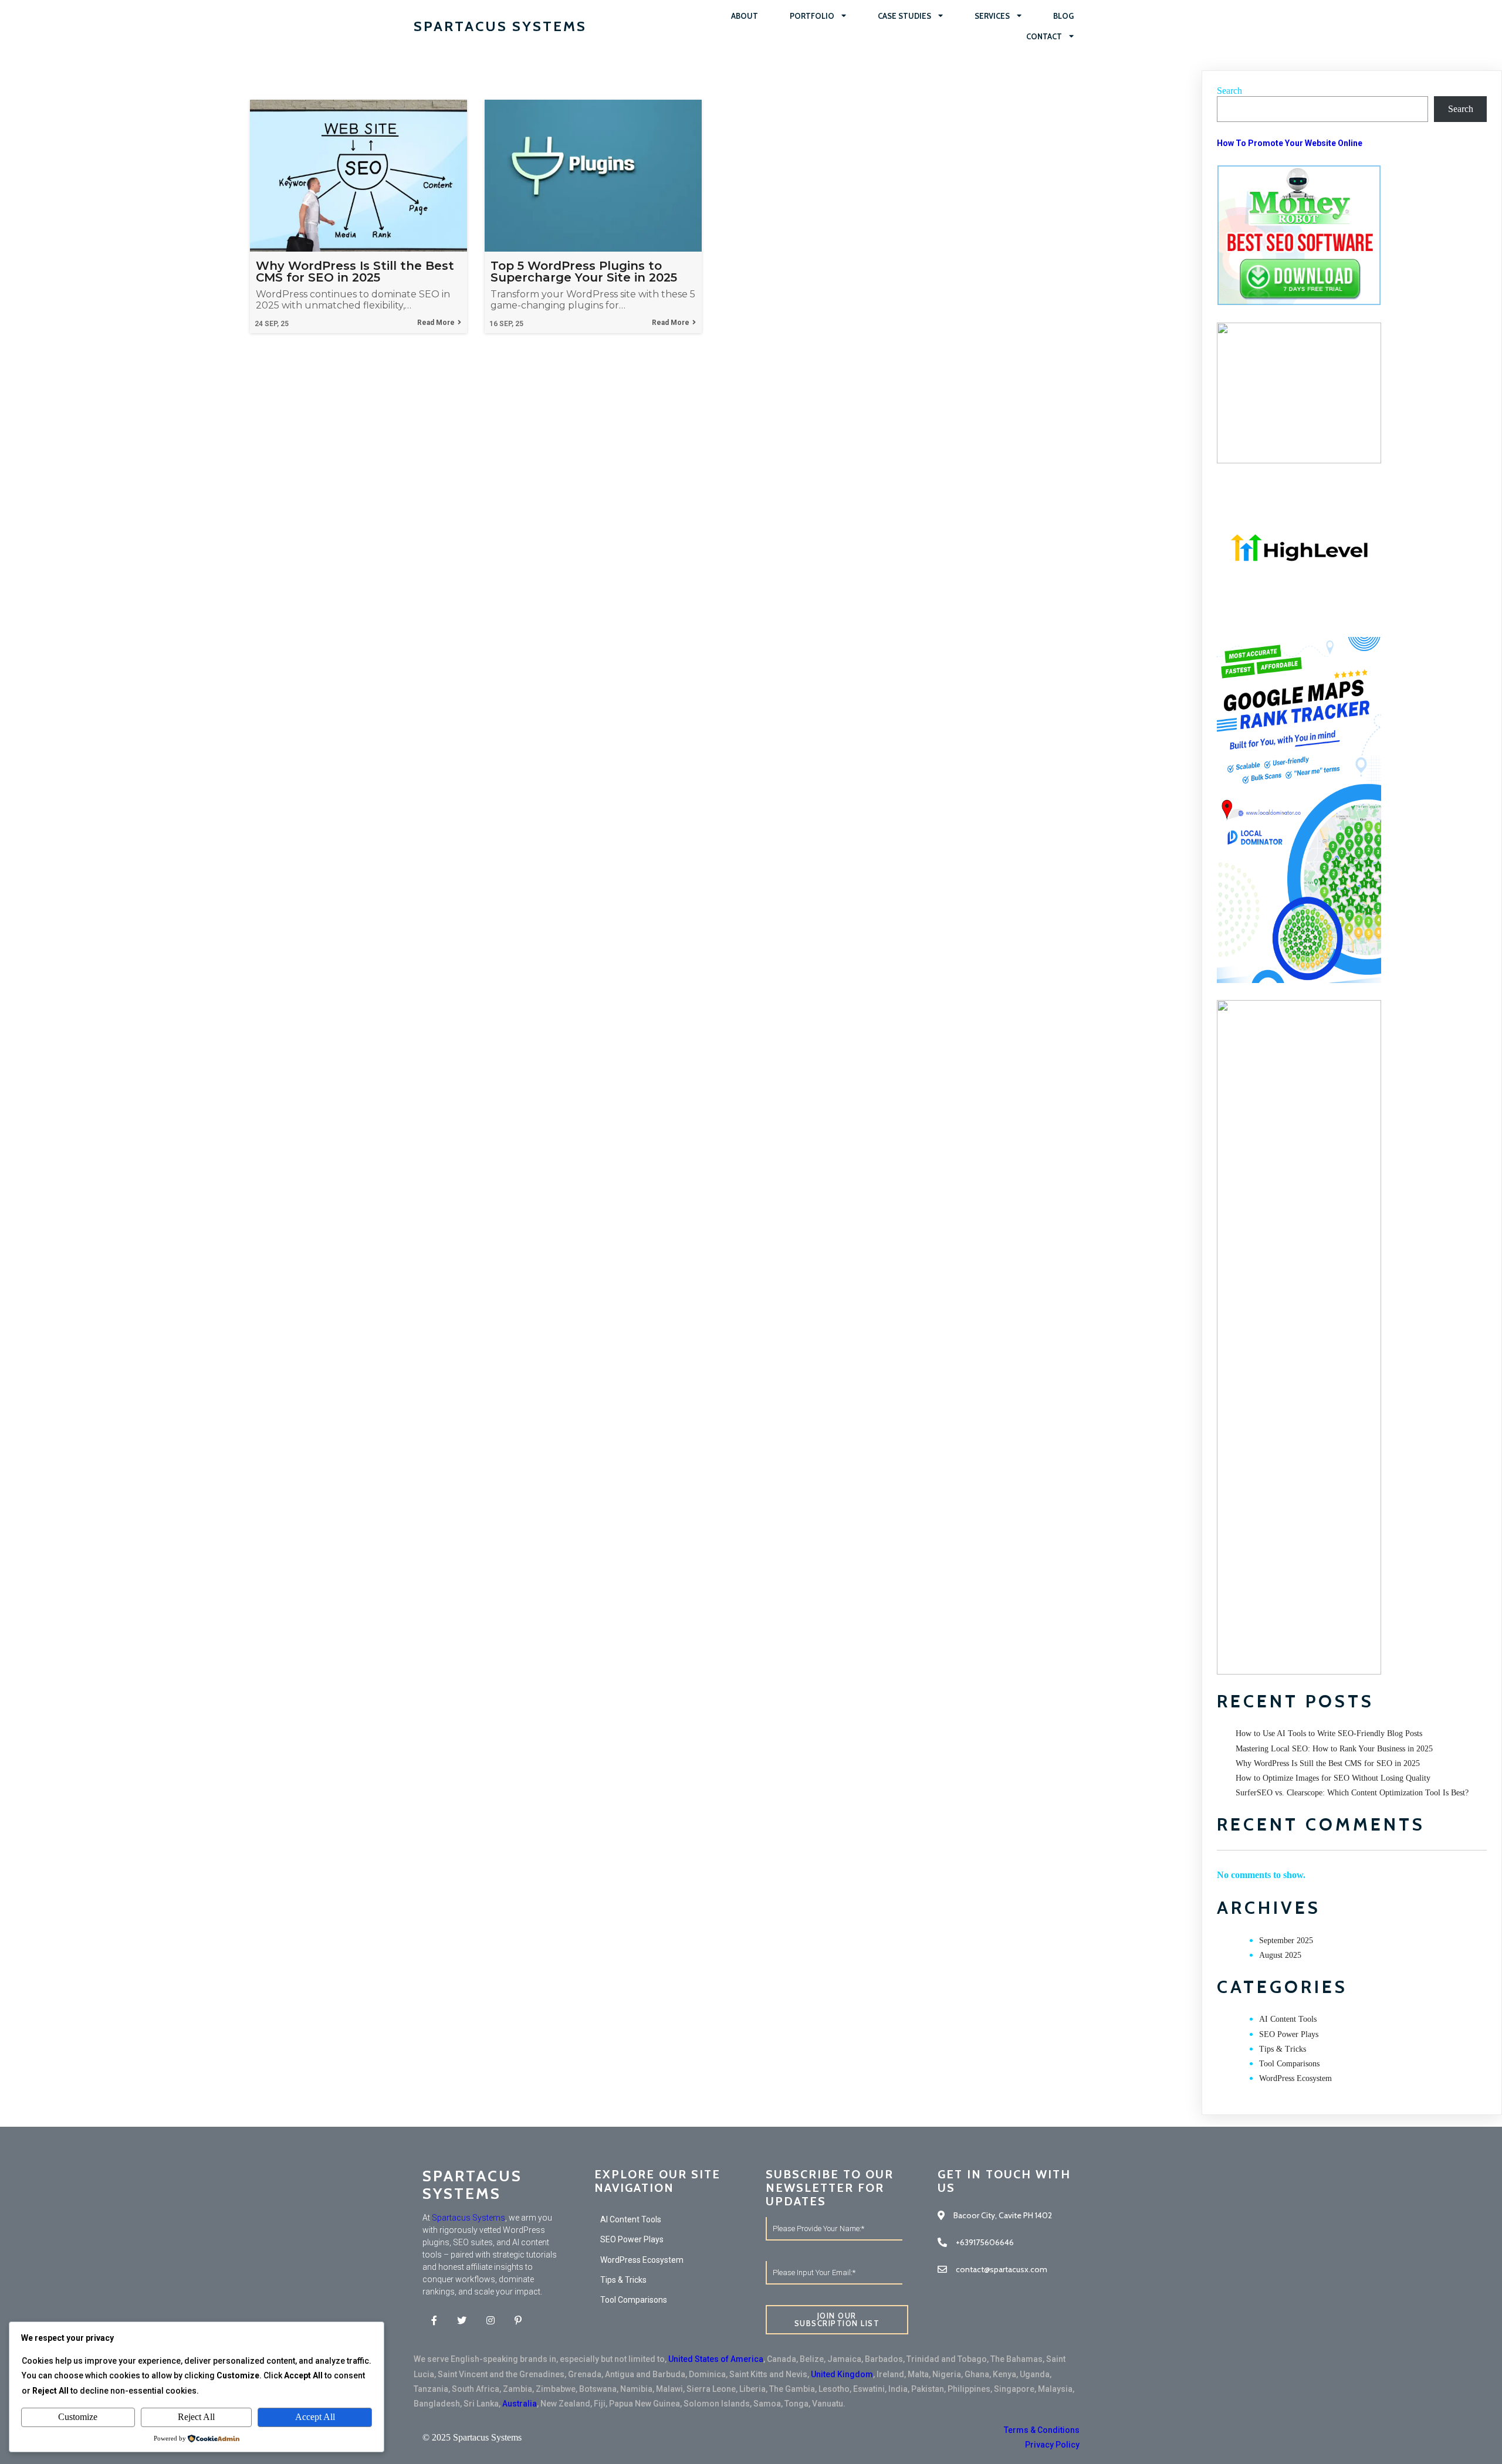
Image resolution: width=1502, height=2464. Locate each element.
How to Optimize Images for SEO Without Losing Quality (1333, 1778)
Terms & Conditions (1042, 2430)
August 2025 (1280, 1955)
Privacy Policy (1052, 2445)
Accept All (315, 2417)
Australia (520, 2404)
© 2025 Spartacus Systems (472, 2437)
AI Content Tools (1288, 2019)
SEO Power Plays (1289, 2034)
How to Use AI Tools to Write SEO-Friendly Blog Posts (1329, 1733)
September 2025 (1286, 1941)
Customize (78, 2417)
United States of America (716, 2359)
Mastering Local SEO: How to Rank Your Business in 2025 (1334, 1749)
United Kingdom (842, 2374)
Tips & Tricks (1283, 2049)
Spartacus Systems (468, 2218)
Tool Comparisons (1289, 2064)
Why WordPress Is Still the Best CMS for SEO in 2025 (1328, 1763)
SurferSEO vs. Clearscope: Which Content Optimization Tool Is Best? (1352, 1793)
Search (1229, 91)
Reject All (196, 2417)
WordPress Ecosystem (1295, 2078)
